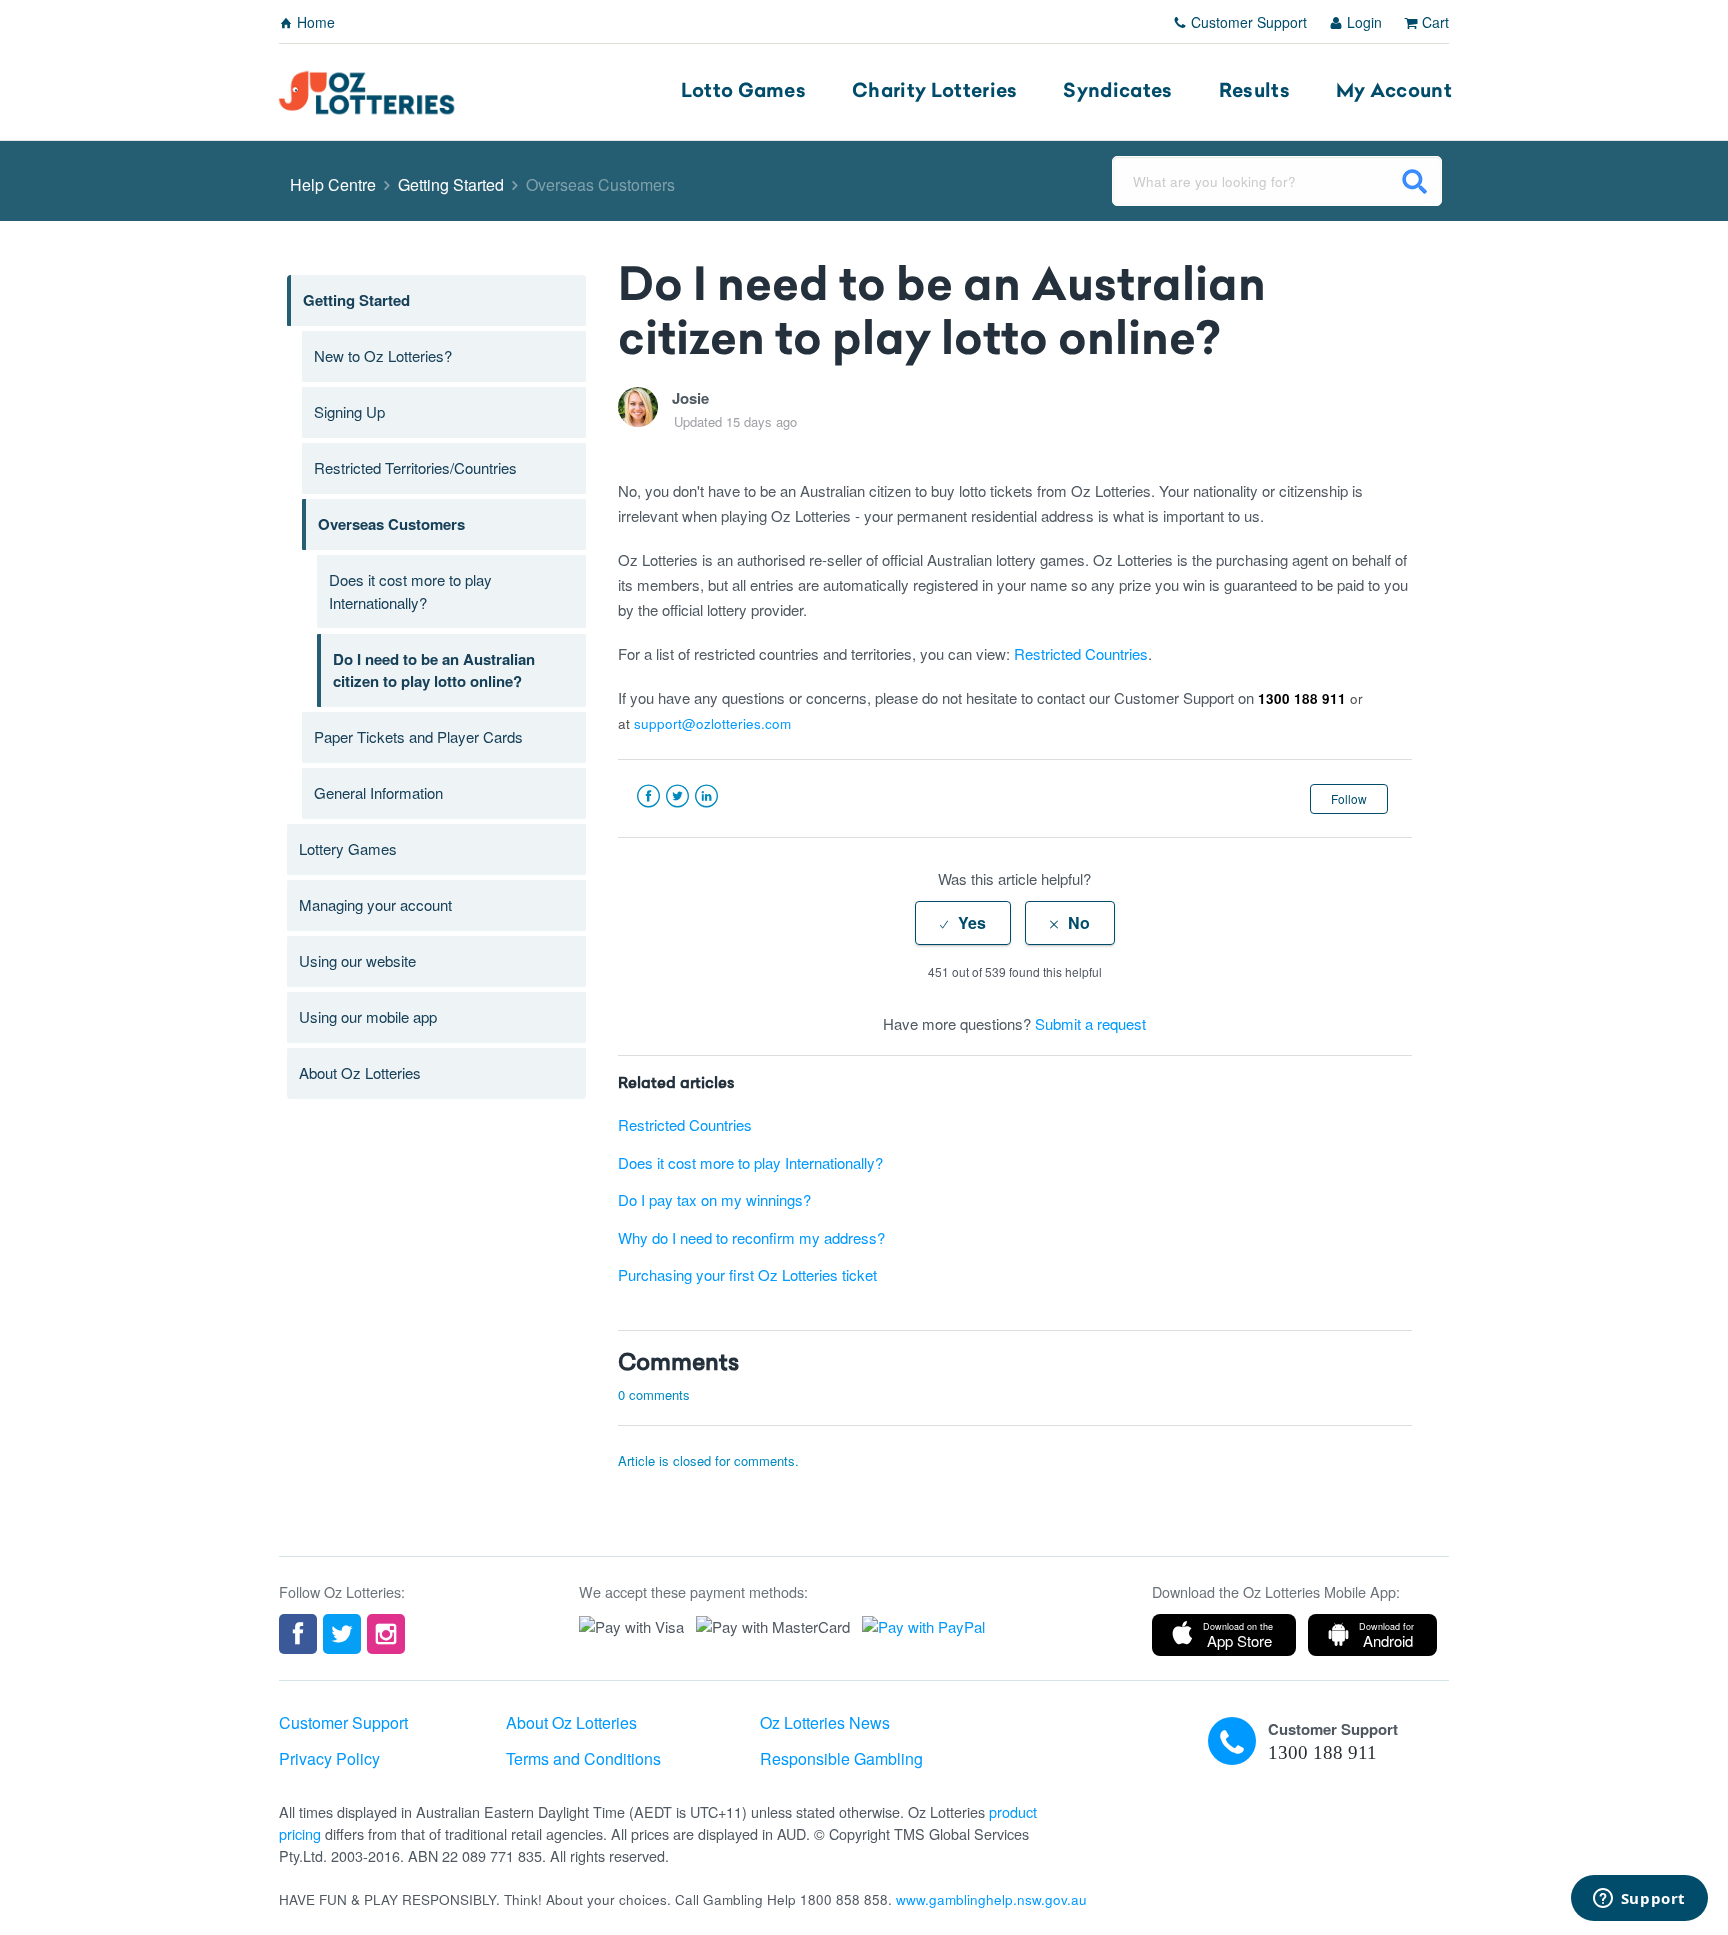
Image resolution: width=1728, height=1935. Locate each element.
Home (314, 22)
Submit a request (1090, 1023)
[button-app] (1224, 1635)
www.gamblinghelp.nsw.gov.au (991, 1899)
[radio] (963, 923)
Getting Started (451, 184)
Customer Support (1247, 22)
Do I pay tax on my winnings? (714, 1199)
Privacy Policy (329, 1758)
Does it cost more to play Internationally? (750, 1162)
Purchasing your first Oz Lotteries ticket (747, 1274)
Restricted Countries (1081, 653)
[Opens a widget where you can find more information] (1639, 1900)
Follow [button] (1349, 798)
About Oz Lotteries (571, 1722)
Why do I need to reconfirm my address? (751, 1237)
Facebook (648, 796)
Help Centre (333, 184)
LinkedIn (706, 796)
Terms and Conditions (583, 1758)
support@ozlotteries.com (712, 723)
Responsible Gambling (841, 1758)
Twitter (677, 796)
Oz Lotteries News (825, 1722)
